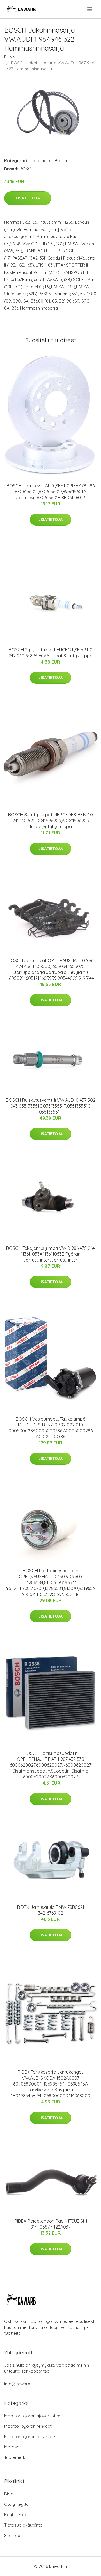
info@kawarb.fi (19, 2384)
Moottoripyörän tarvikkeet (30, 2437)
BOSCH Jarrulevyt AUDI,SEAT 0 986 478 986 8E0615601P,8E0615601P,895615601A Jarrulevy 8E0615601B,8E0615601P (50, 492)
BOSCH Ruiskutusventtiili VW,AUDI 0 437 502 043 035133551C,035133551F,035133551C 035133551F (51, 1106)
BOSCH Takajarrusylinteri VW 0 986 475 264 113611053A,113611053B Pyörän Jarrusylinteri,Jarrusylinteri (50, 1254)
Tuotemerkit (41, 161)
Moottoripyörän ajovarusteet (33, 2416)
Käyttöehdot (17, 2515)
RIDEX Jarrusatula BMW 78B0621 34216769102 (51, 1910)
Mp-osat (12, 2447)
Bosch (61, 161)
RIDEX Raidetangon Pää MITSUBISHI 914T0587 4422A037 (51, 2224)
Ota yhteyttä (16, 2504)
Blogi (9, 2494)
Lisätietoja (28, 198)
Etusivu (11, 57)
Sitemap (12, 2535)
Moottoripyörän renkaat (28, 2426)
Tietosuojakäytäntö (23, 2525)
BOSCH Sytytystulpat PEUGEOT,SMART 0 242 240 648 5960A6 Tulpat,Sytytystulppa (50, 653)
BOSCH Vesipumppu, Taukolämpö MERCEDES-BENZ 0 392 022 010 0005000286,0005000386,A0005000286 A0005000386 (50, 1428)
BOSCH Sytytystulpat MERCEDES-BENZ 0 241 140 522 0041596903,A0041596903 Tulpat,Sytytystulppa (50, 821)
